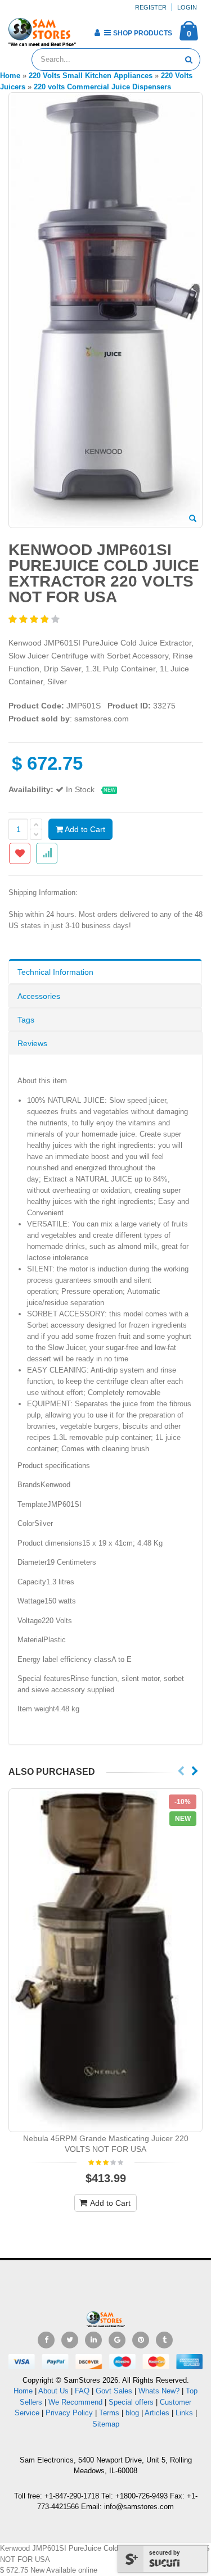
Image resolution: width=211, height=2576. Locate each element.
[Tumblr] (164, 2340)
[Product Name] (105, 1960)
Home (23, 2391)
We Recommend (75, 2402)
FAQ (82, 2391)
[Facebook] (46, 2340)
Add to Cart (84, 829)
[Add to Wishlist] (20, 853)
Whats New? (159, 2391)
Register (151, 7)
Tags (26, 1020)
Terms (110, 2413)
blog (132, 2413)
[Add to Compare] (47, 853)
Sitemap (106, 2424)
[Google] (117, 2340)
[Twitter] (70, 2340)
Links (184, 2413)
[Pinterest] (141, 2340)
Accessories (39, 996)
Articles (157, 2413)
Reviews (32, 1043)
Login (187, 7)
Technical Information (55, 972)
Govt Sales (114, 2391)
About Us (53, 2391)
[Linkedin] (93, 2340)
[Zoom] (193, 519)
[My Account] (97, 33)
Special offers (131, 2402)
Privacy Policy (69, 2413)
